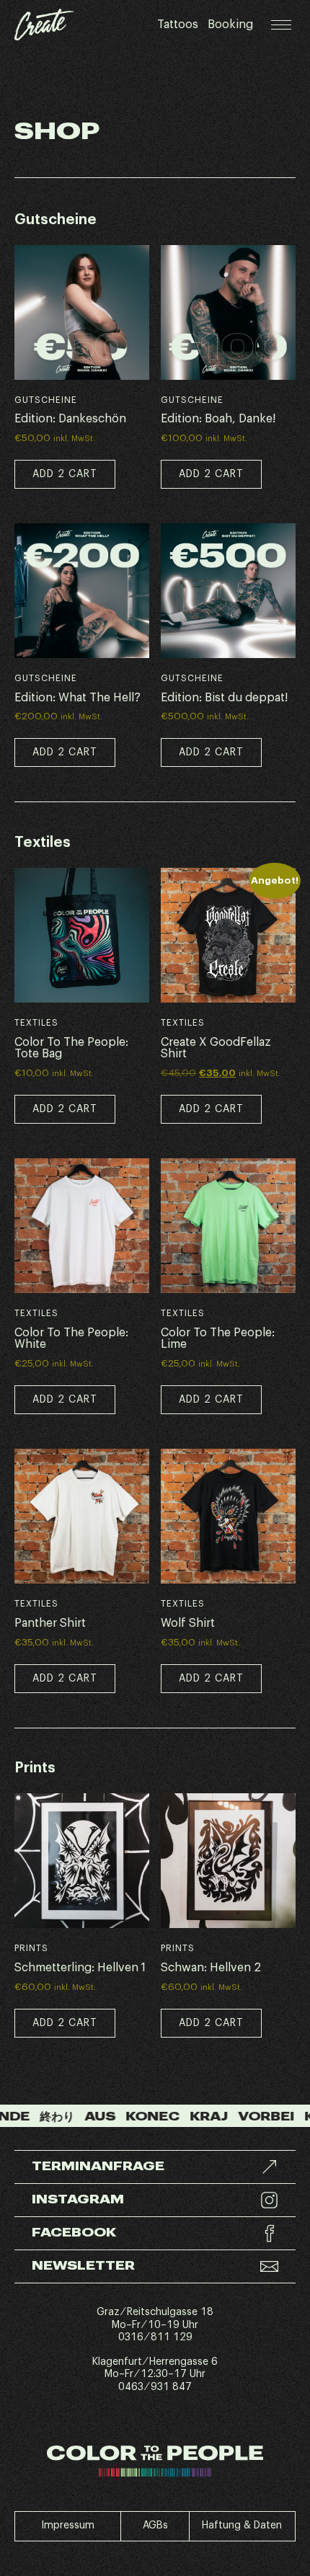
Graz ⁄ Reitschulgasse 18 (155, 2312)
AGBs (155, 2526)
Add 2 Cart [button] (65, 474)
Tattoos (178, 25)
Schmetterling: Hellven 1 (80, 1968)
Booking (230, 25)
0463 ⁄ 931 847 (155, 2387)
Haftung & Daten (242, 2526)
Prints (31, 1948)
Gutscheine (46, 400)
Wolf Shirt (188, 1623)
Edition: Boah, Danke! (218, 419)
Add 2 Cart (65, 1109)
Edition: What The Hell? (77, 698)
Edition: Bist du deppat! (224, 698)
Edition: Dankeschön (70, 419)
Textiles (36, 1023)
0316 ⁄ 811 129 (155, 2337)
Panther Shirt (50, 1623)
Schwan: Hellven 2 (211, 1968)
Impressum (68, 2526)
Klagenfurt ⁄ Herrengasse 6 (155, 2362)
